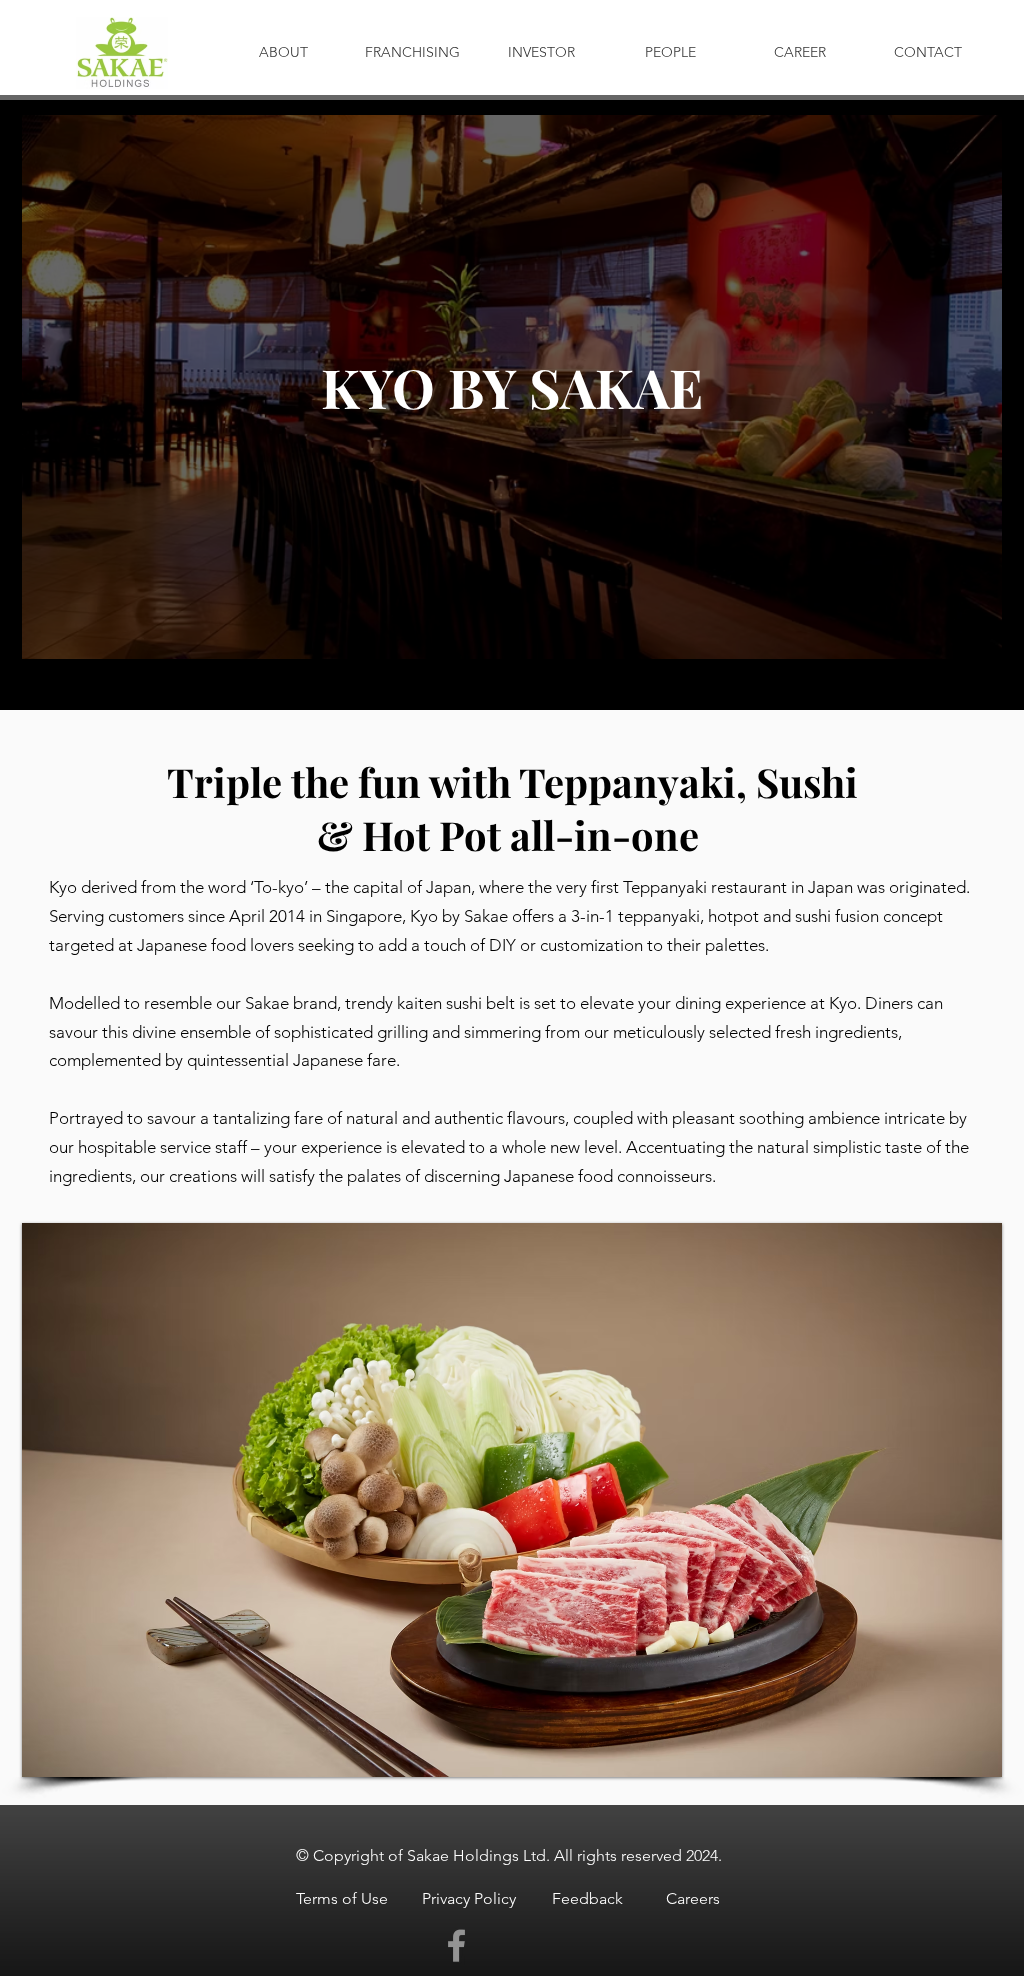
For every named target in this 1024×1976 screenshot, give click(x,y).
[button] (512, 1500)
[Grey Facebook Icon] (456, 1945)
